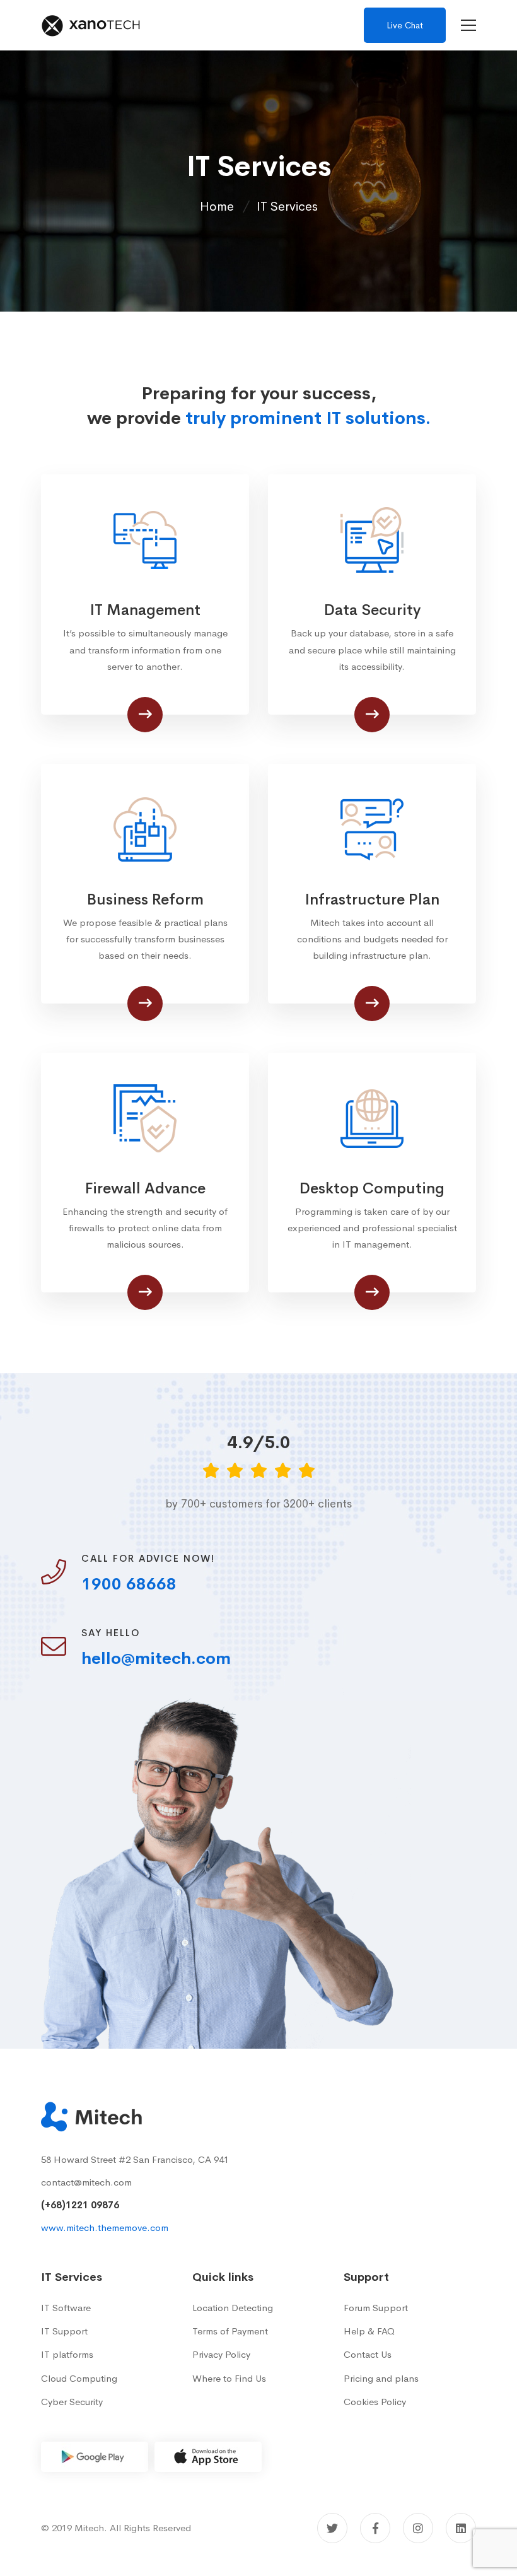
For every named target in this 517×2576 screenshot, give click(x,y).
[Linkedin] (461, 2528)
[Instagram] (418, 2528)
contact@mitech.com (86, 2182)
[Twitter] (332, 2528)
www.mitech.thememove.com (105, 2228)
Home (217, 207)
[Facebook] (375, 2528)
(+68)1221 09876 (80, 2205)
